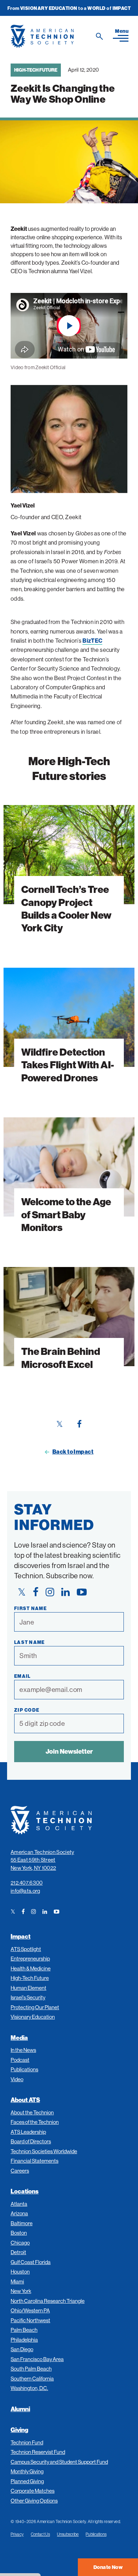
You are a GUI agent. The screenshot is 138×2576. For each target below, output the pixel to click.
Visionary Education (33, 2017)
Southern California (32, 2379)
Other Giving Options (34, 2501)
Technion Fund (27, 2442)
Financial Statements (34, 2161)
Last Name (30, 1642)
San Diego (22, 2349)
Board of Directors (31, 2141)
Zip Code (27, 1710)
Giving (19, 2430)
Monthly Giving (27, 2471)
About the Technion (32, 2112)
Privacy (17, 2534)
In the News (23, 2050)
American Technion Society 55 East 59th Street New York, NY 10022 (42, 1860)
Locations (25, 2191)
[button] (121, 35)
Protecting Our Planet (35, 2007)
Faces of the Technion (35, 2122)
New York (21, 2291)
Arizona (19, 2213)
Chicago (20, 2243)
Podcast (20, 2060)
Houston (20, 2272)
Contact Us (40, 2534)
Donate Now (108, 2567)
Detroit (18, 2252)
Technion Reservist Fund (38, 2452)
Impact (21, 1936)
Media (19, 2038)
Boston (19, 2233)
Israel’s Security (28, 1997)
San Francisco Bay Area (37, 2359)
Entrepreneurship (30, 1959)
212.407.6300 (27, 1883)
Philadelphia (24, 2340)
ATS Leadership (28, 2132)
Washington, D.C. (29, 2388)
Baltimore (22, 2223)
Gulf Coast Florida (31, 2262)
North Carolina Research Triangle (48, 2301)
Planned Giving (27, 2481)
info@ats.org (25, 1891)
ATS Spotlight (26, 1949)
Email (22, 1676)
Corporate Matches (33, 2491)
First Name (30, 1608)
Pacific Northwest (30, 2320)
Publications (24, 2069)
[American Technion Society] (58, 36)
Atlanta (19, 2204)
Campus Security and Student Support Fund (59, 2462)
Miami (17, 2281)
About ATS (25, 2100)
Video (17, 2079)
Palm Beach (24, 2330)
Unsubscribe (68, 2534)
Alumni (20, 2409)
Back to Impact (73, 1452)
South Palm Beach (31, 2369)
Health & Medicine (31, 1968)
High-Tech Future (36, 70)
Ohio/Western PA (30, 2310)
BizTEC (92, 641)
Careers (20, 2171)
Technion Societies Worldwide (44, 2151)
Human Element (28, 1988)
